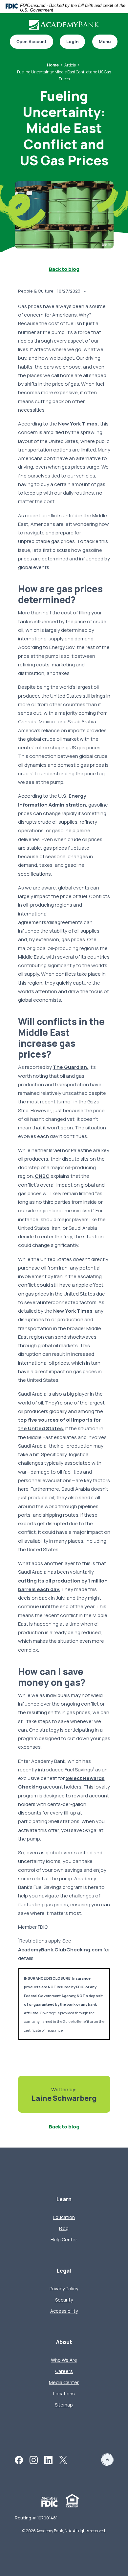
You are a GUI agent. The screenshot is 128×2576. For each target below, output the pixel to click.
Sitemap (64, 2405)
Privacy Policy (64, 2289)
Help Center (64, 2240)
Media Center (64, 2382)
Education (64, 2217)
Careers (64, 2371)
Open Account (28, 42)
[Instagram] (34, 2459)
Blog (64, 2228)
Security (64, 2300)
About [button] (64, 2342)
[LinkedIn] (48, 2459)
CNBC (42, 1176)
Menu (105, 41)
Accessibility (64, 2311)
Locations (64, 2394)
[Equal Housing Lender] (72, 2500)
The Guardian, (71, 1067)
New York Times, (79, 424)
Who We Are (64, 2360)
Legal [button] (64, 2271)
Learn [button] (64, 2199)
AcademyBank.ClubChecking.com (60, 1950)
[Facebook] (19, 2459)
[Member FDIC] (50, 2501)
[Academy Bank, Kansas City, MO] (64, 25)
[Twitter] (63, 2459)
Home (53, 65)
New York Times (73, 1311)
